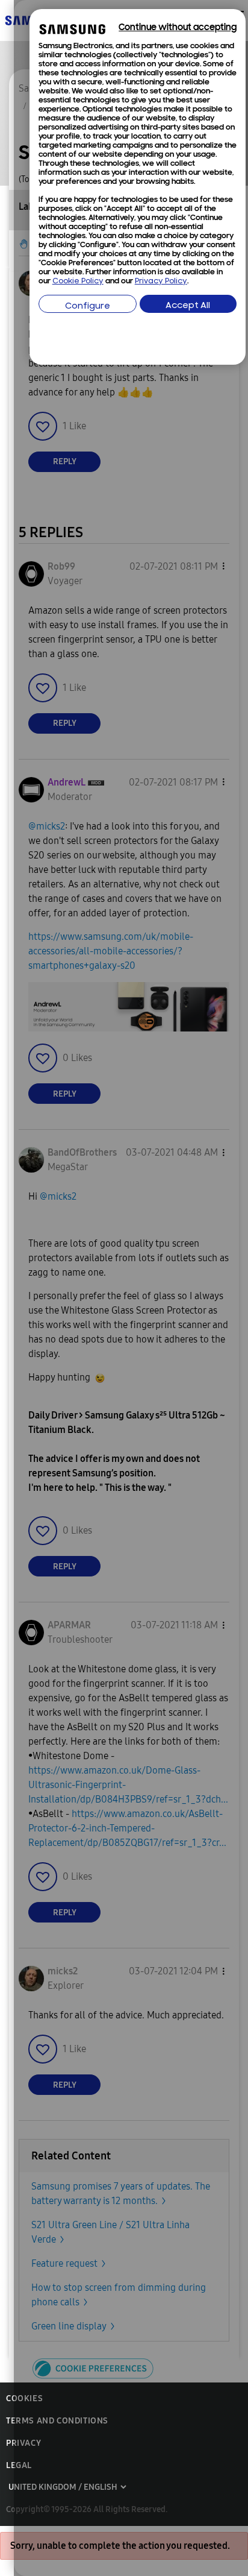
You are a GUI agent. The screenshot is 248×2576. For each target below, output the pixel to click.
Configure (88, 307)
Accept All (188, 306)
